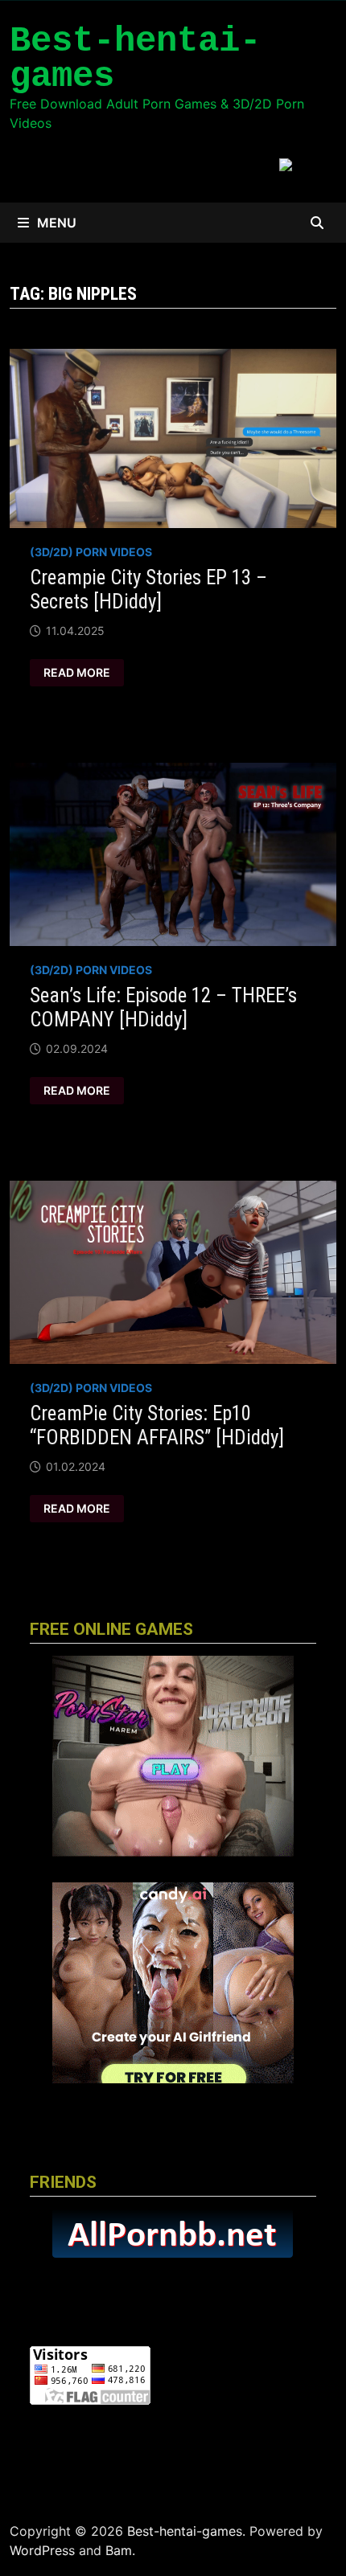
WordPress (42, 2550)
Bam (119, 2550)
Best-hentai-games (135, 59)
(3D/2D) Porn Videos (91, 552)
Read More (76, 673)
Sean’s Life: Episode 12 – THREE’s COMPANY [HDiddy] (163, 1007)
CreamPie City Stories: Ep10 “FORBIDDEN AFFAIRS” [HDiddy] (157, 1425)
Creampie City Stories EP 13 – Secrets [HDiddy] (148, 590)
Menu (57, 223)
